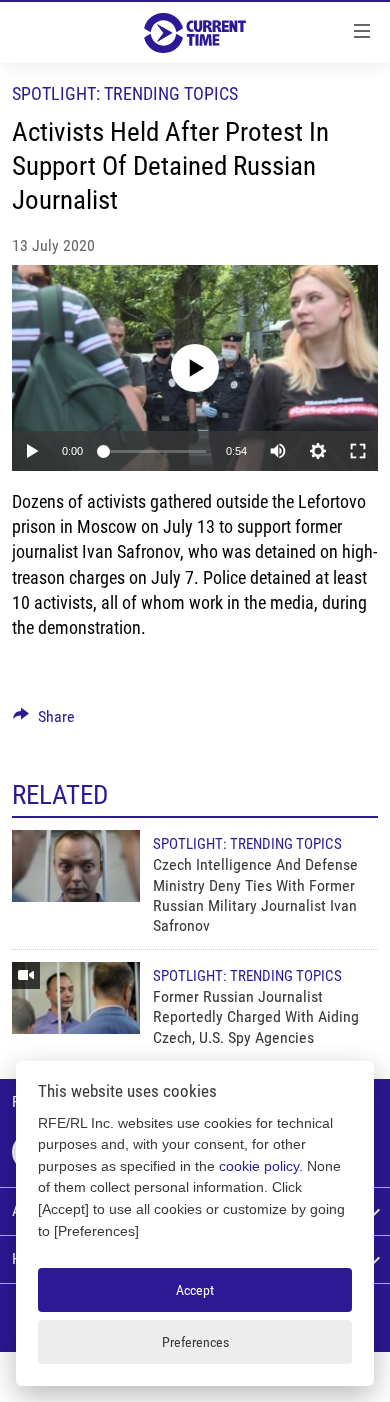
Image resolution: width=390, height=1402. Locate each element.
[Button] (44, 721)
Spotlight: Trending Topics (125, 93)
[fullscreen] (358, 451)
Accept (195, 1290)
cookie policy (259, 1166)
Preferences (195, 1342)
